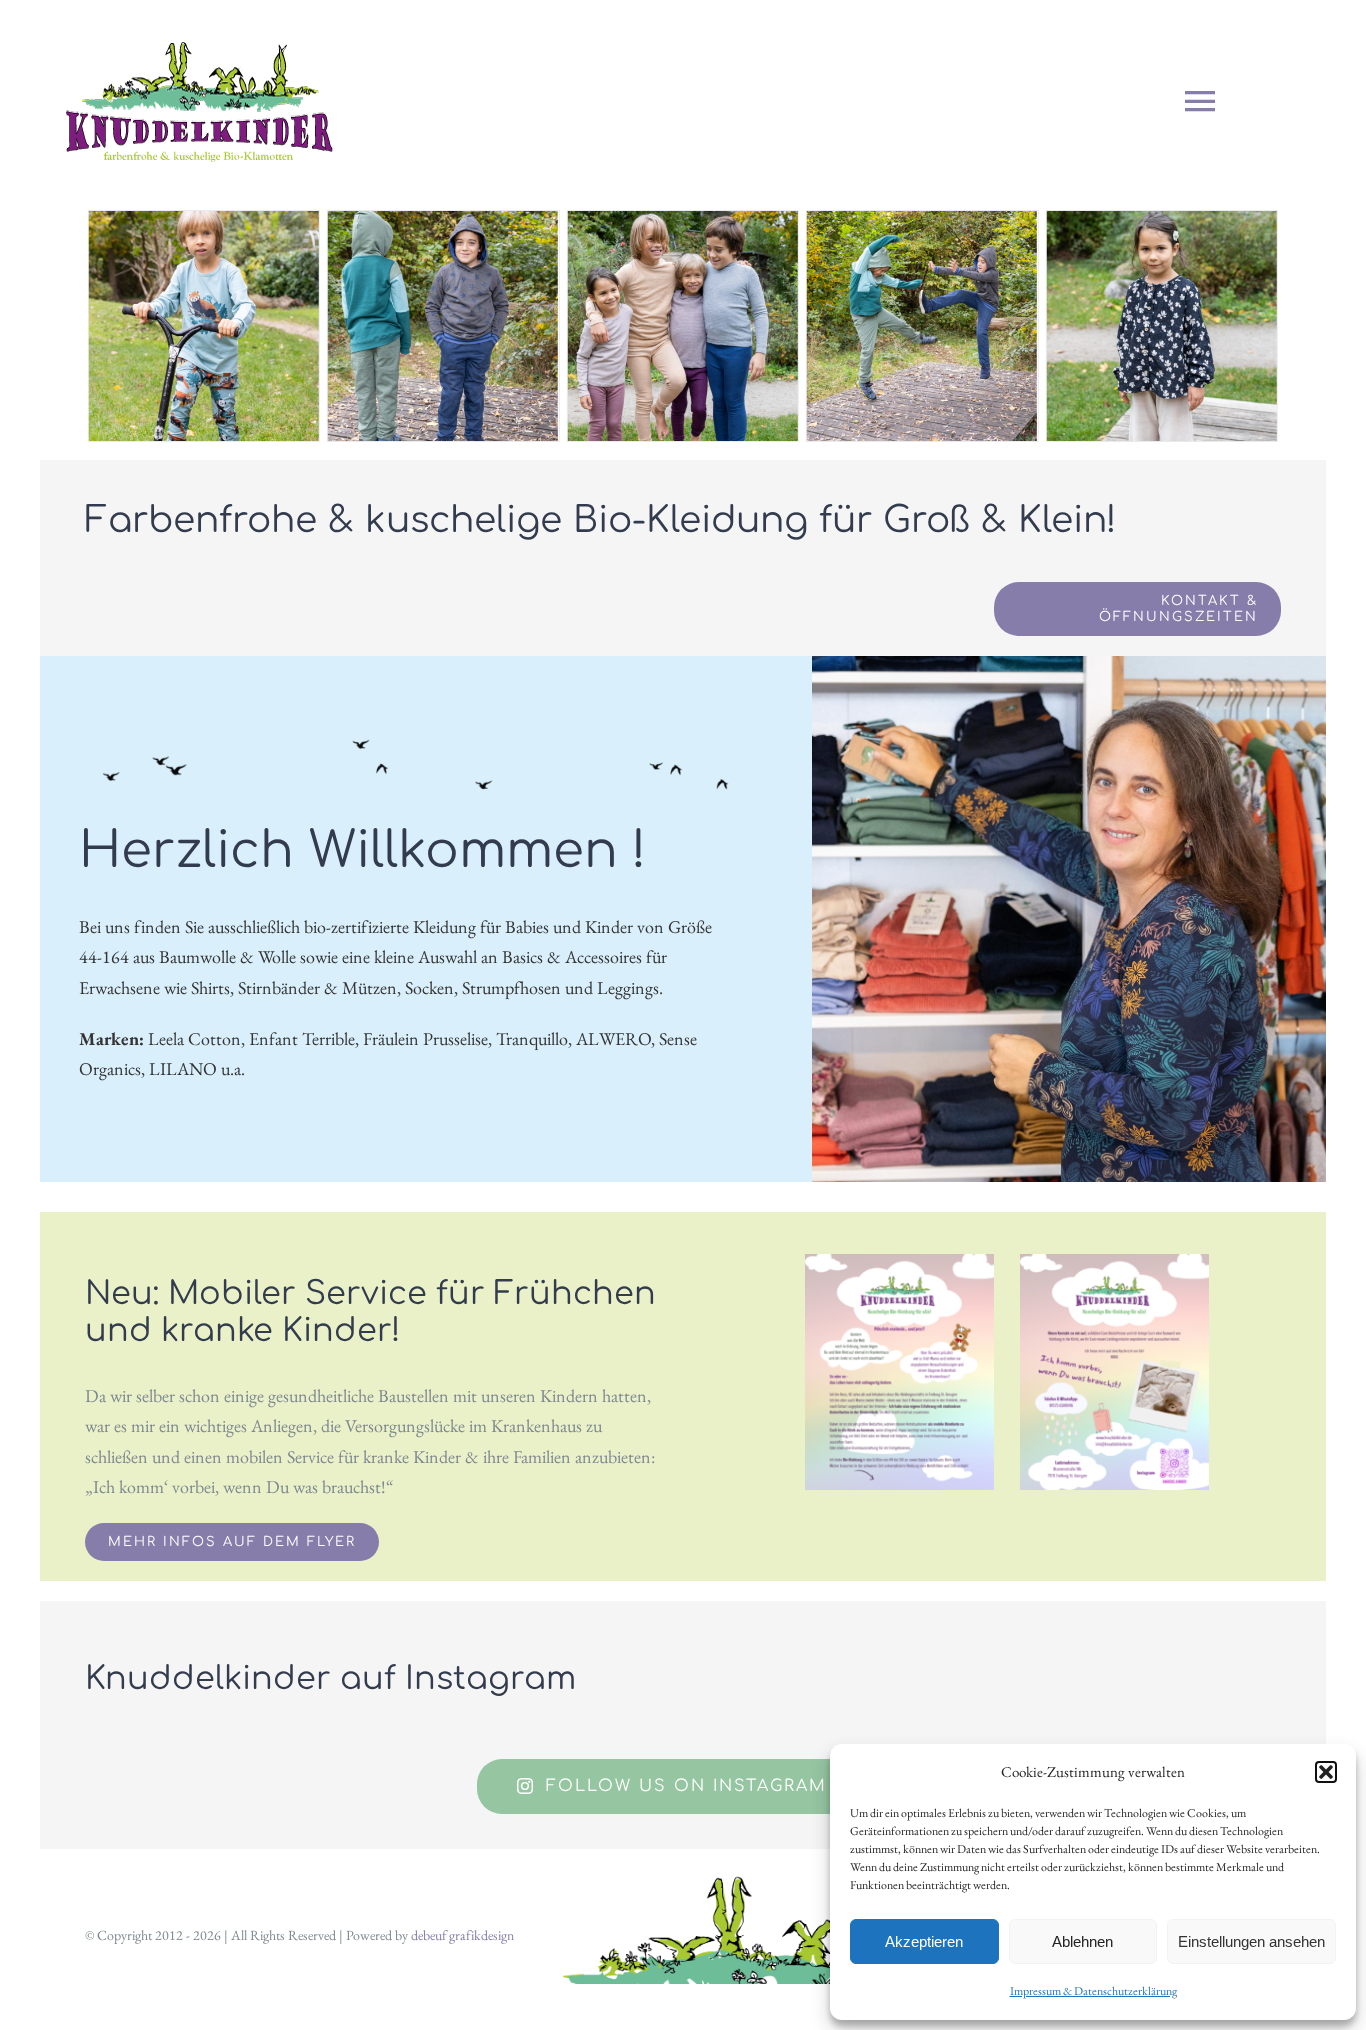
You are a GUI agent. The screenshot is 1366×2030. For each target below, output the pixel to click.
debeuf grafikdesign (462, 1935)
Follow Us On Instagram (686, 1786)
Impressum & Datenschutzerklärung (1093, 1991)
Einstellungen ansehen (1251, 1941)
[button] (1326, 1772)
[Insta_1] (899, 1262)
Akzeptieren (924, 1941)
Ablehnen (1082, 1941)
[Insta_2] (1114, 1262)
